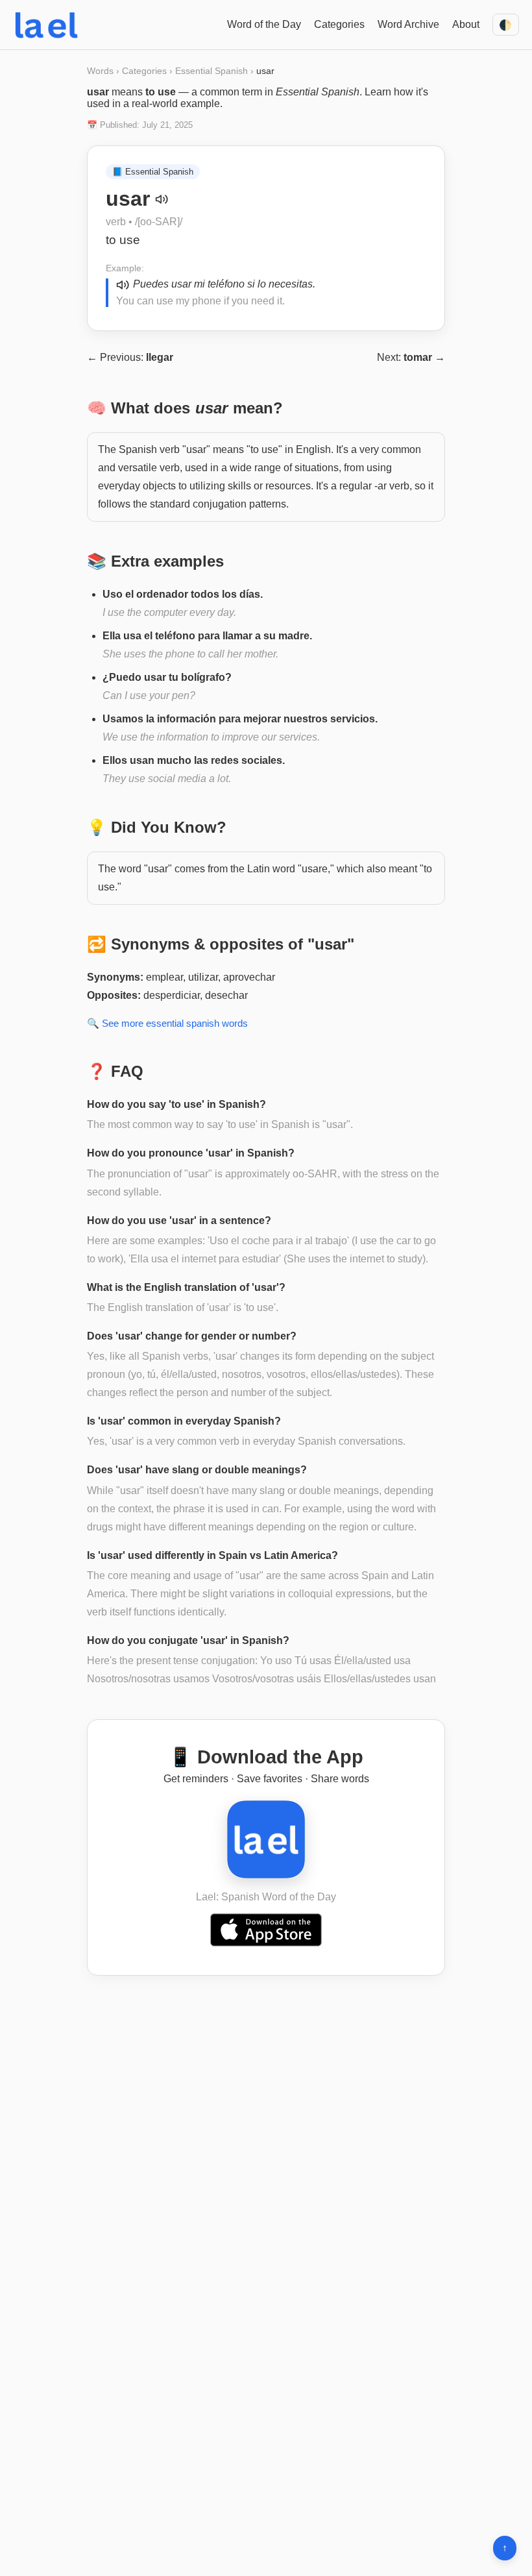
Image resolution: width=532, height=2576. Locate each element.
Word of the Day (264, 24)
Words (100, 71)
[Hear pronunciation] (162, 199)
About (466, 24)
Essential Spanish (212, 71)
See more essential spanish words (175, 1023)
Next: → (411, 357)
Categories (339, 24)
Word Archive (408, 24)
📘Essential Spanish (153, 172)
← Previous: (130, 357)
